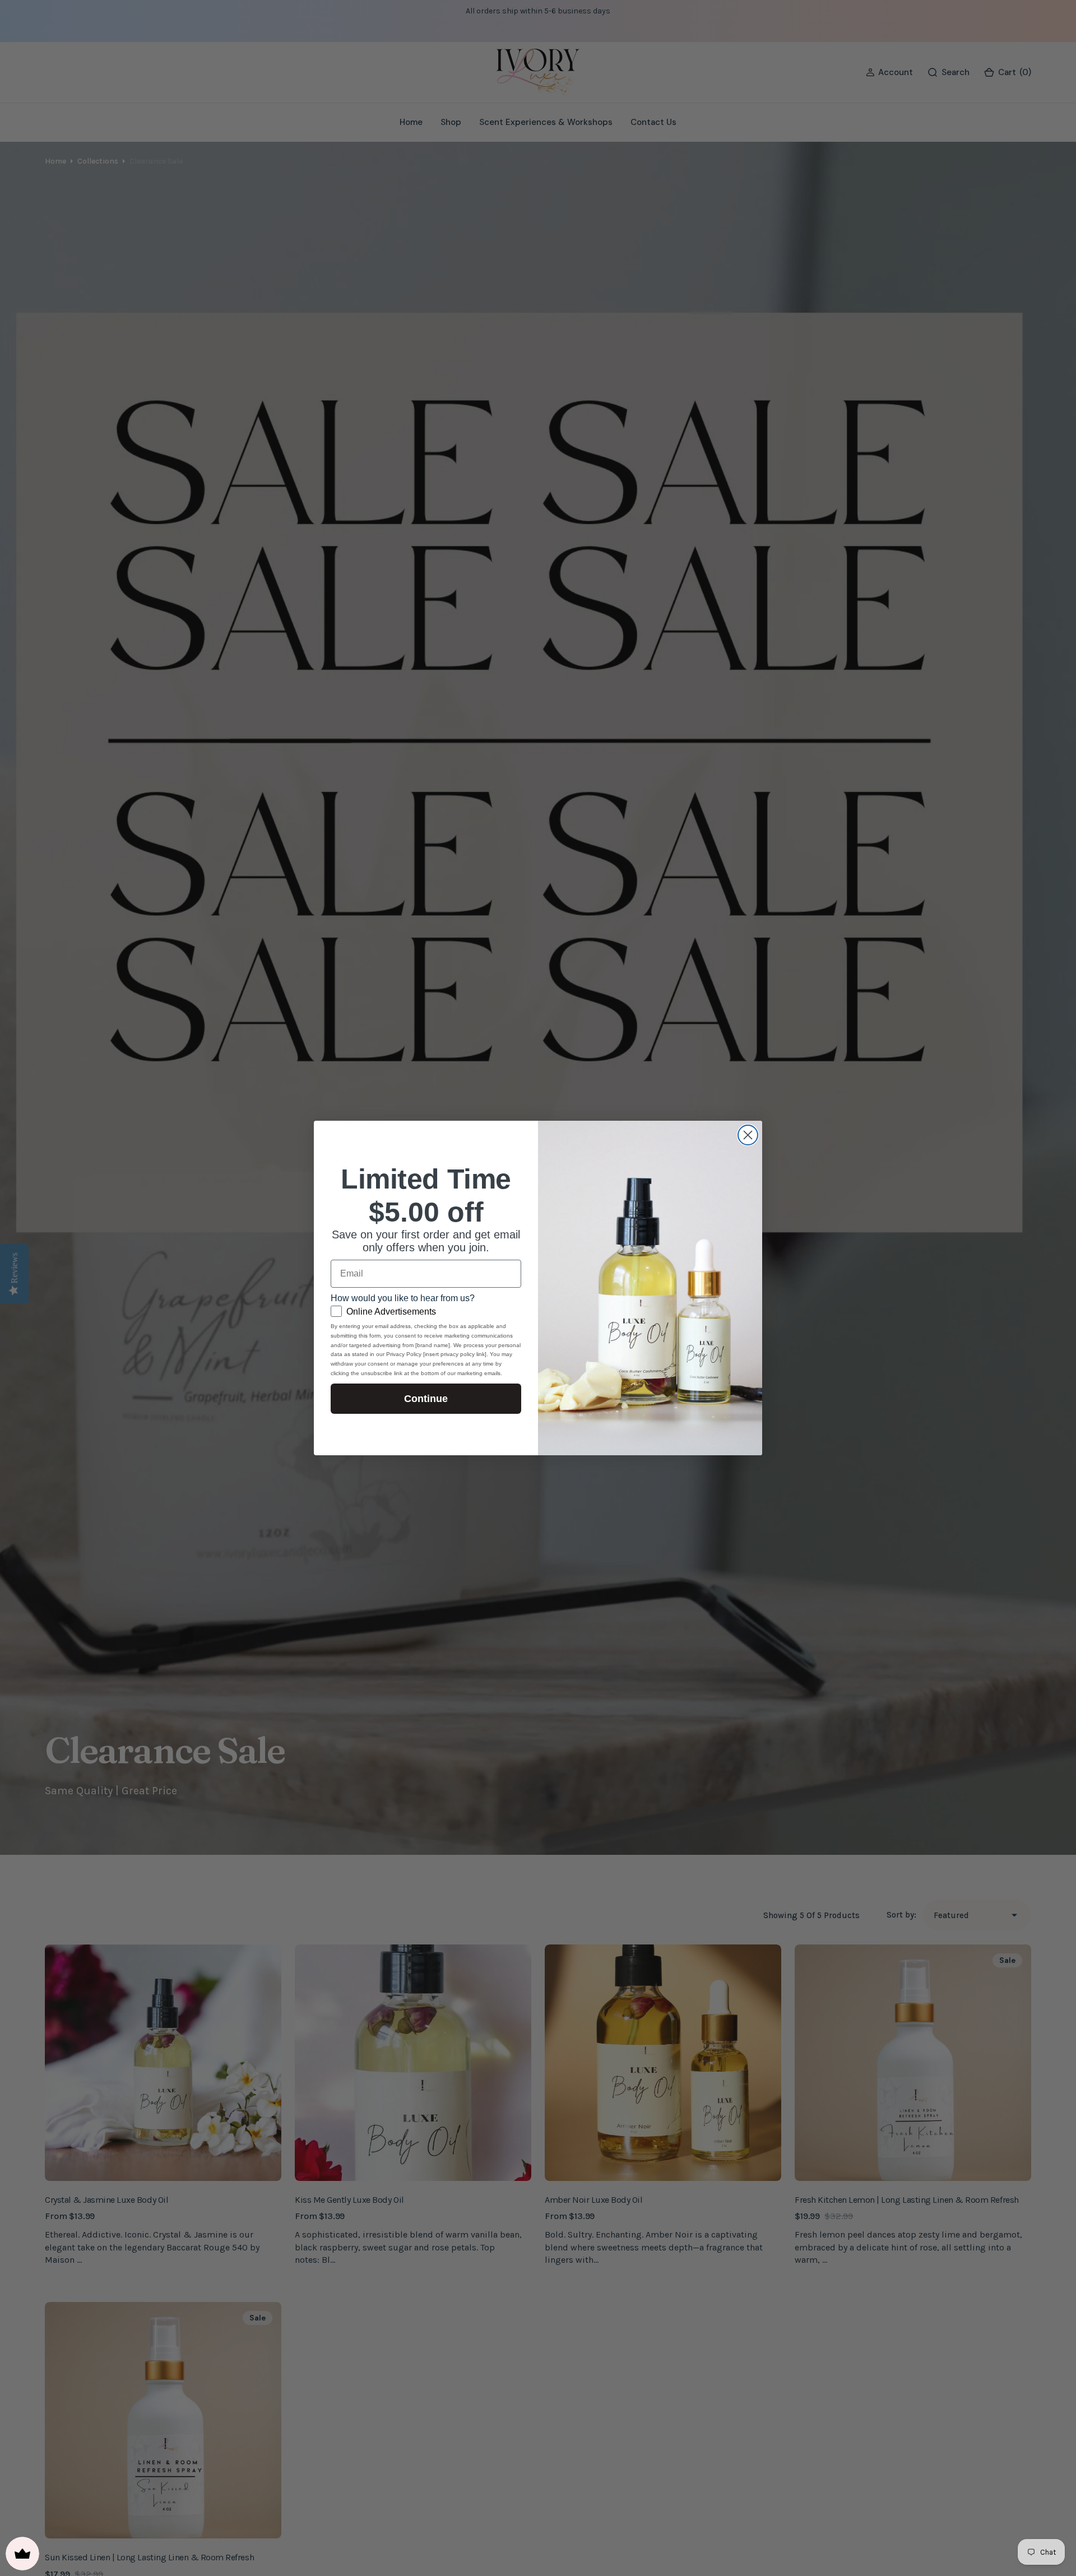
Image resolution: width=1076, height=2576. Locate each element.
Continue (426, 1399)
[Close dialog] (748, 1135)
